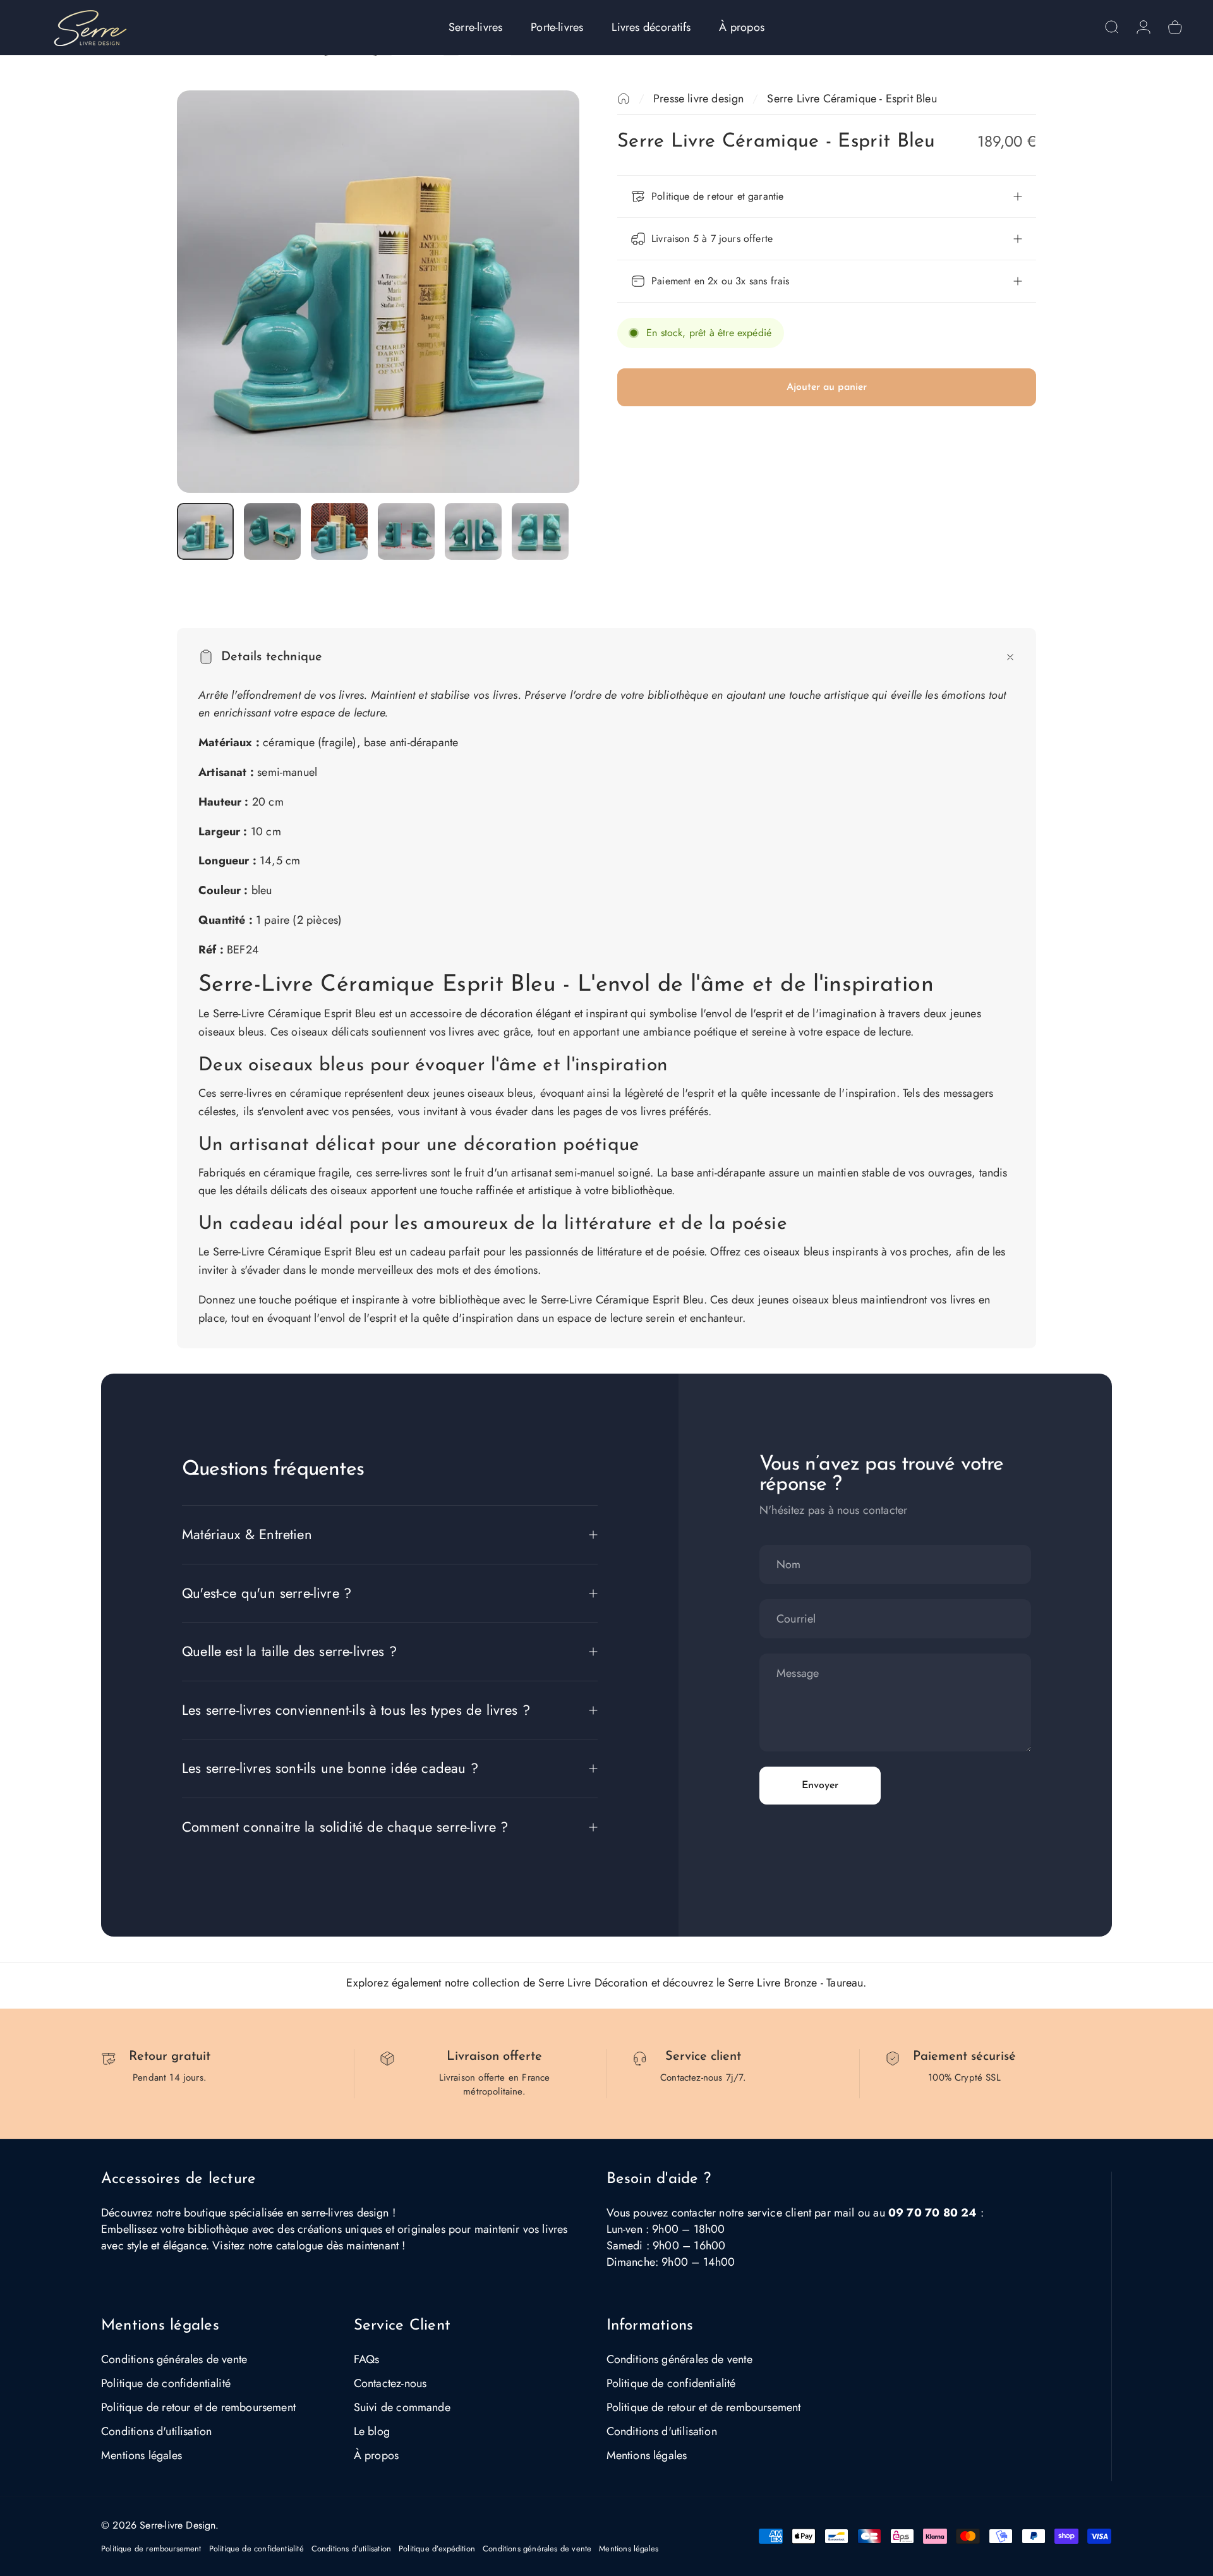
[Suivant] (546, 291)
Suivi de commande (402, 2407)
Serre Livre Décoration (593, 1983)
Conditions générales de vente (174, 2359)
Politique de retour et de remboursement (198, 2407)
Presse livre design (698, 99)
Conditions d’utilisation (351, 2549)
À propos (376, 2455)
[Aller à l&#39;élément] (205, 531)
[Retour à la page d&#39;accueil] (624, 99)
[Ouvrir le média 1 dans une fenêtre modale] (378, 292)
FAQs (367, 2359)
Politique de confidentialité (166, 2383)
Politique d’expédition (437, 2549)
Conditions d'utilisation (156, 2431)
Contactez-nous (390, 2383)
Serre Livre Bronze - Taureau (795, 1983)
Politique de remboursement (151, 2549)
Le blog (372, 2431)
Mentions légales (142, 2455)
